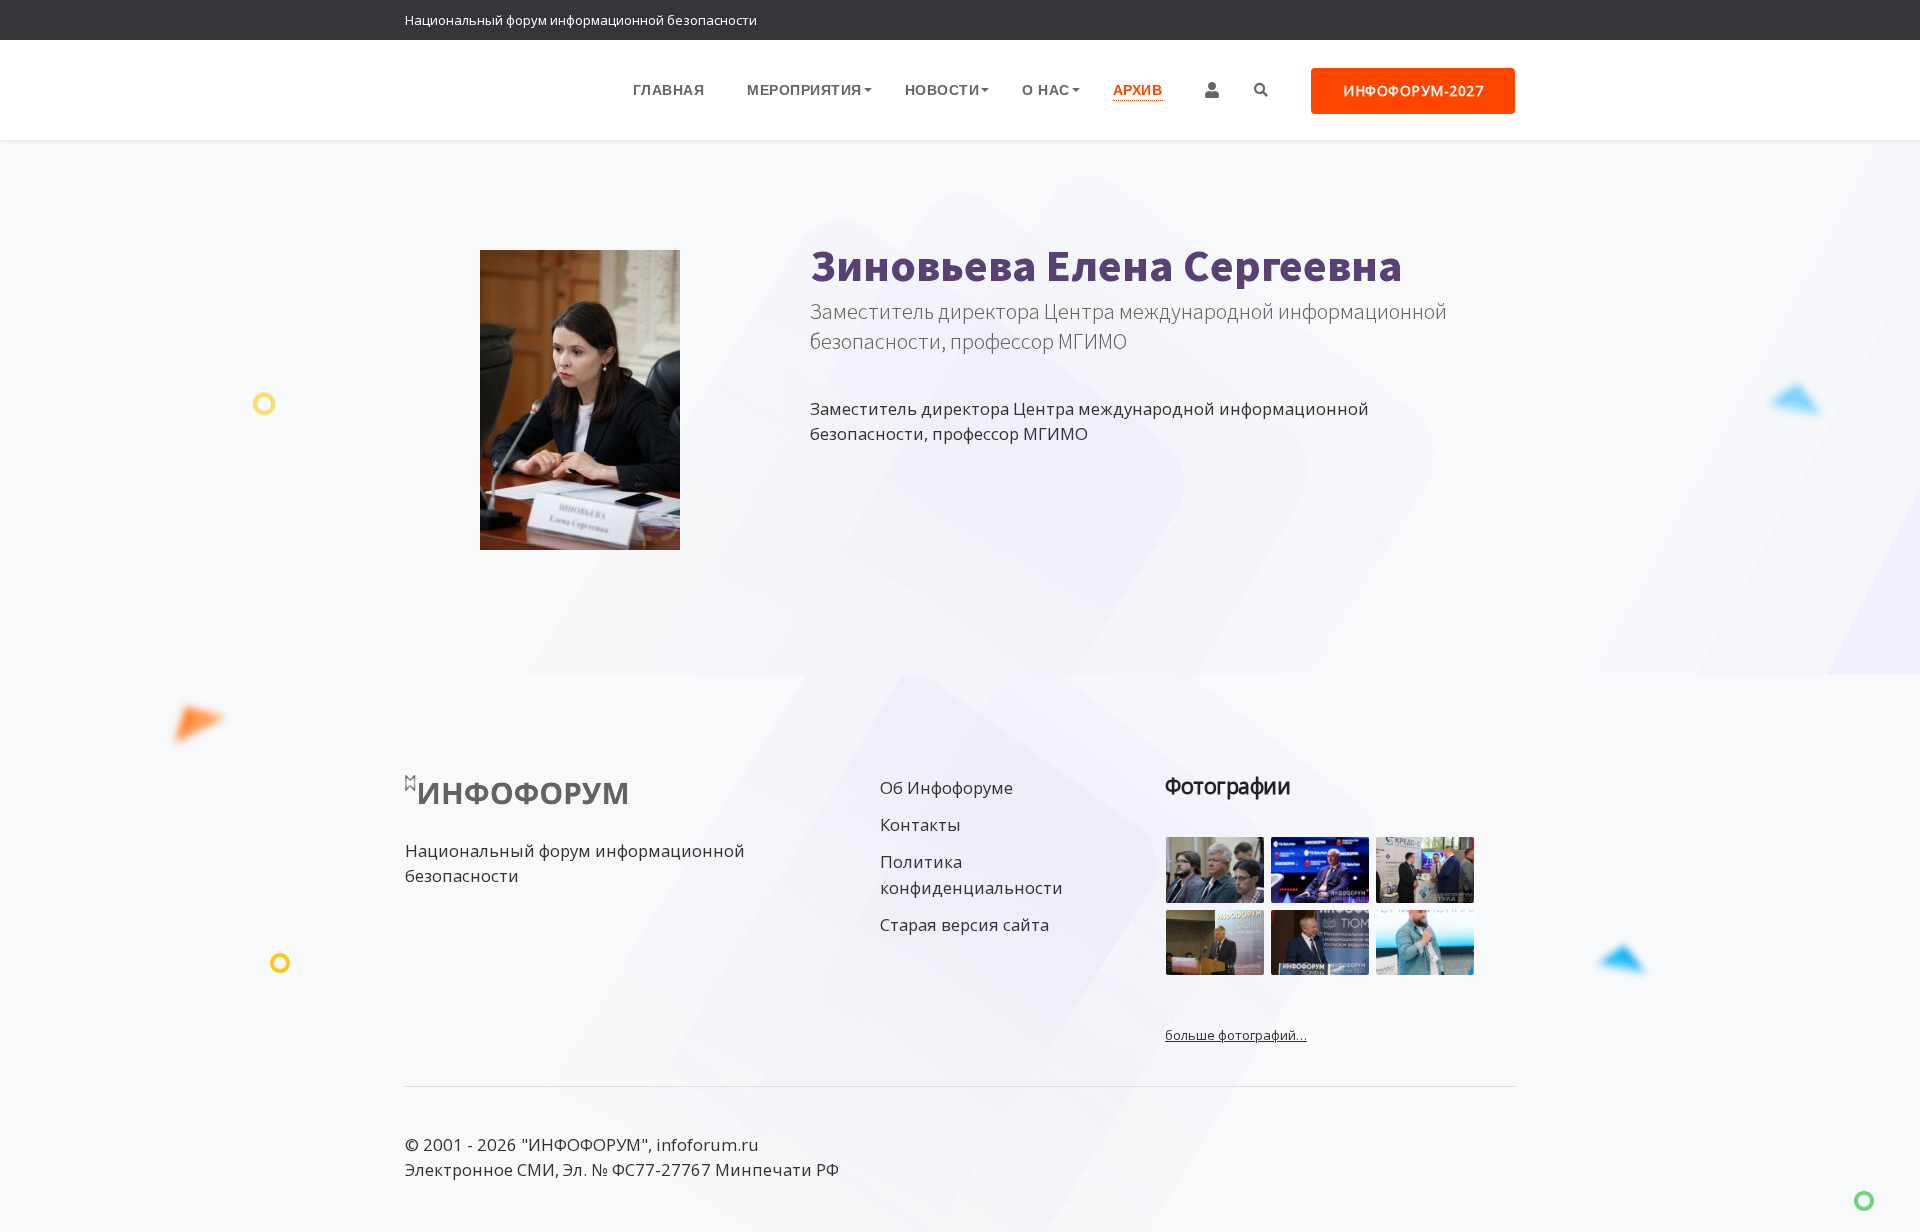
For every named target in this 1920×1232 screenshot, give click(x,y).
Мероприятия (804, 89)
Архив (1138, 89)
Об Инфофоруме (946, 787)
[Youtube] (1495, 20)
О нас (1046, 89)
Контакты (920, 824)
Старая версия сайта (964, 924)
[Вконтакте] (1455, 20)
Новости (942, 89)
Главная (669, 89)
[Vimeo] (1415, 20)
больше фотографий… (1236, 1035)
